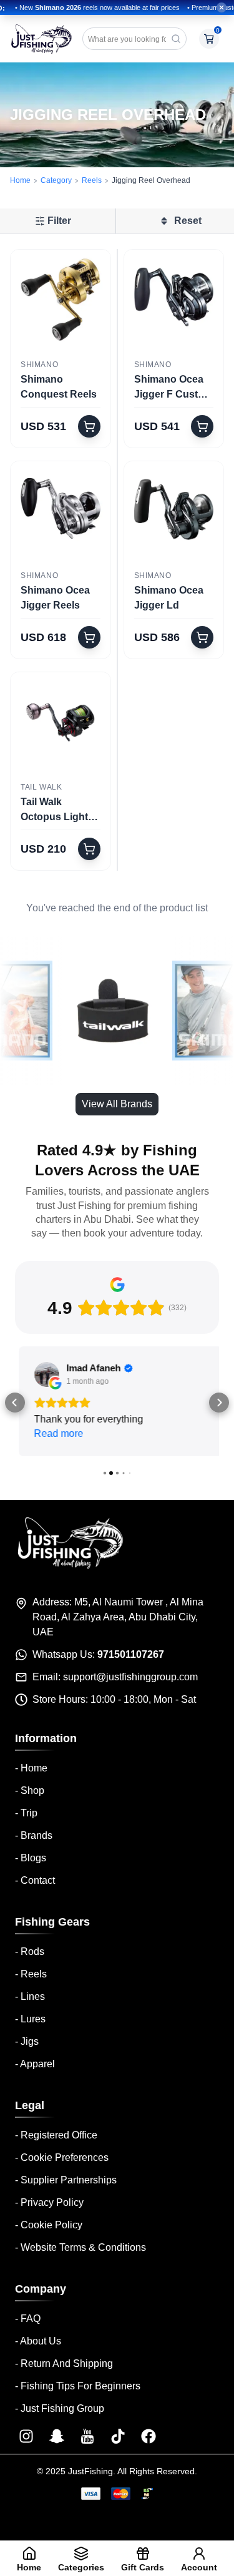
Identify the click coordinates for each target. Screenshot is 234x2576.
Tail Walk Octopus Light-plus (56, 811)
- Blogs (31, 1855)
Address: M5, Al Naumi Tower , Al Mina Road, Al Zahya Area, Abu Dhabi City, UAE (118, 1614)
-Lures (30, 2016)
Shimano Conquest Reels (59, 387)
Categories (81, 2567)
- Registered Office (56, 2133)
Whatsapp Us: (98, 1652)
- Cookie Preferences (62, 2155)
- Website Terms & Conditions (80, 2245)
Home (20, 180)
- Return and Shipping (64, 2361)
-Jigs (27, 2039)
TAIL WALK (41, 787)
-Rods (30, 1949)
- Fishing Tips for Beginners (78, 2383)
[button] (15, 1401)
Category (56, 180)
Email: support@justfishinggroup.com (115, 1674)
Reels (92, 180)
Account (199, 2567)
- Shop (30, 1788)
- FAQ (28, 2316)
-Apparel (35, 2061)
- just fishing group (60, 2406)
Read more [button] (55, 1433)
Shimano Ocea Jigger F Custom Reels (173, 388)
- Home (31, 1765)
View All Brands (117, 1104)
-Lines (30, 1994)
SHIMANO (39, 365)
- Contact (35, 1878)
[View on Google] (43, 1374)
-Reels (31, 1971)
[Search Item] (176, 39)
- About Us (38, 2338)
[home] (41, 39)
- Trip (26, 1810)
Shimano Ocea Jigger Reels (55, 598)
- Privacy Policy (49, 2200)
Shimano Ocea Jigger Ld (169, 598)
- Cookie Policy (49, 2222)
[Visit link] (26, 2434)
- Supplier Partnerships (66, 2177)
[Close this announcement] (222, 7)
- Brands (34, 1833)
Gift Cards (143, 2567)
